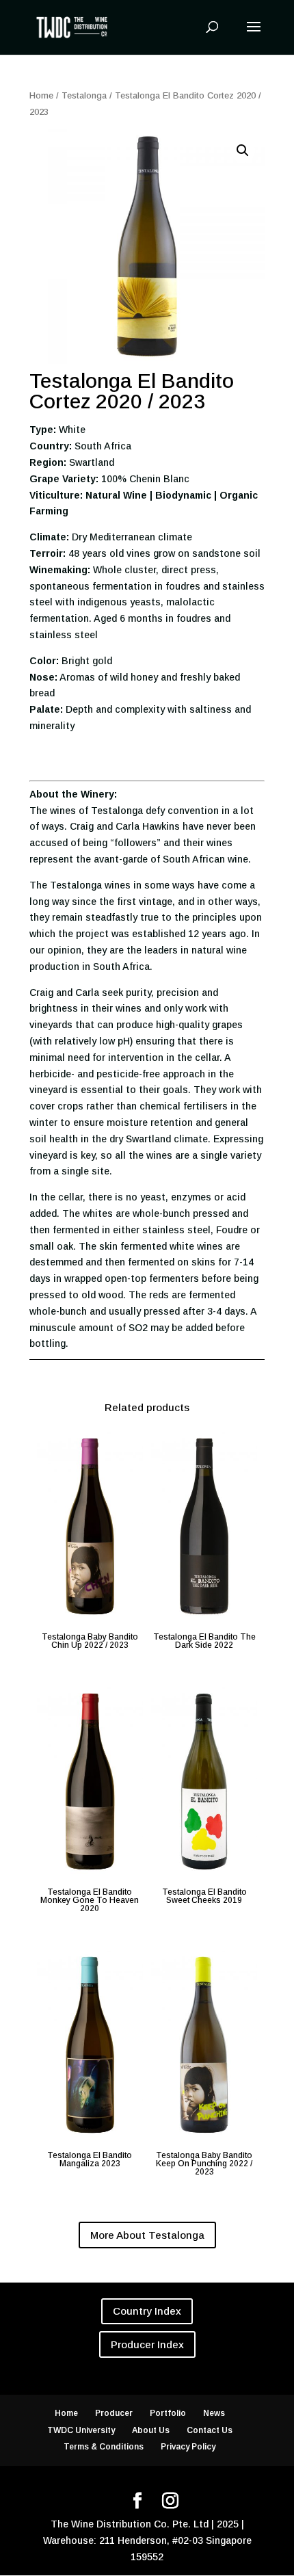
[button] (243, 150)
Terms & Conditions (104, 2447)
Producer (114, 2413)
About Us (151, 2430)
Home (41, 95)
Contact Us (210, 2430)
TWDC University (81, 2430)
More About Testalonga (147, 2235)
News (214, 2413)
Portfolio (168, 2413)
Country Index (147, 2311)
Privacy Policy (188, 2447)
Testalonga (84, 95)
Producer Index (147, 2344)
